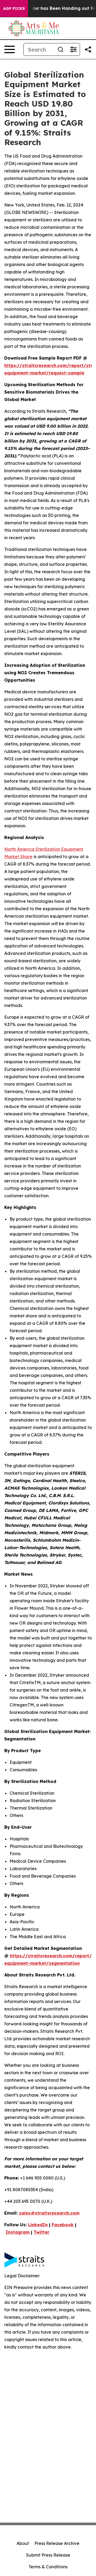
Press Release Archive (57, 2543)
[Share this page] (88, 49)
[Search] (61, 49)
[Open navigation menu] (10, 49)
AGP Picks (14, 9)
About (23, 2543)
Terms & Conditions (48, 2567)
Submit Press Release (48, 2555)
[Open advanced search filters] (73, 49)
